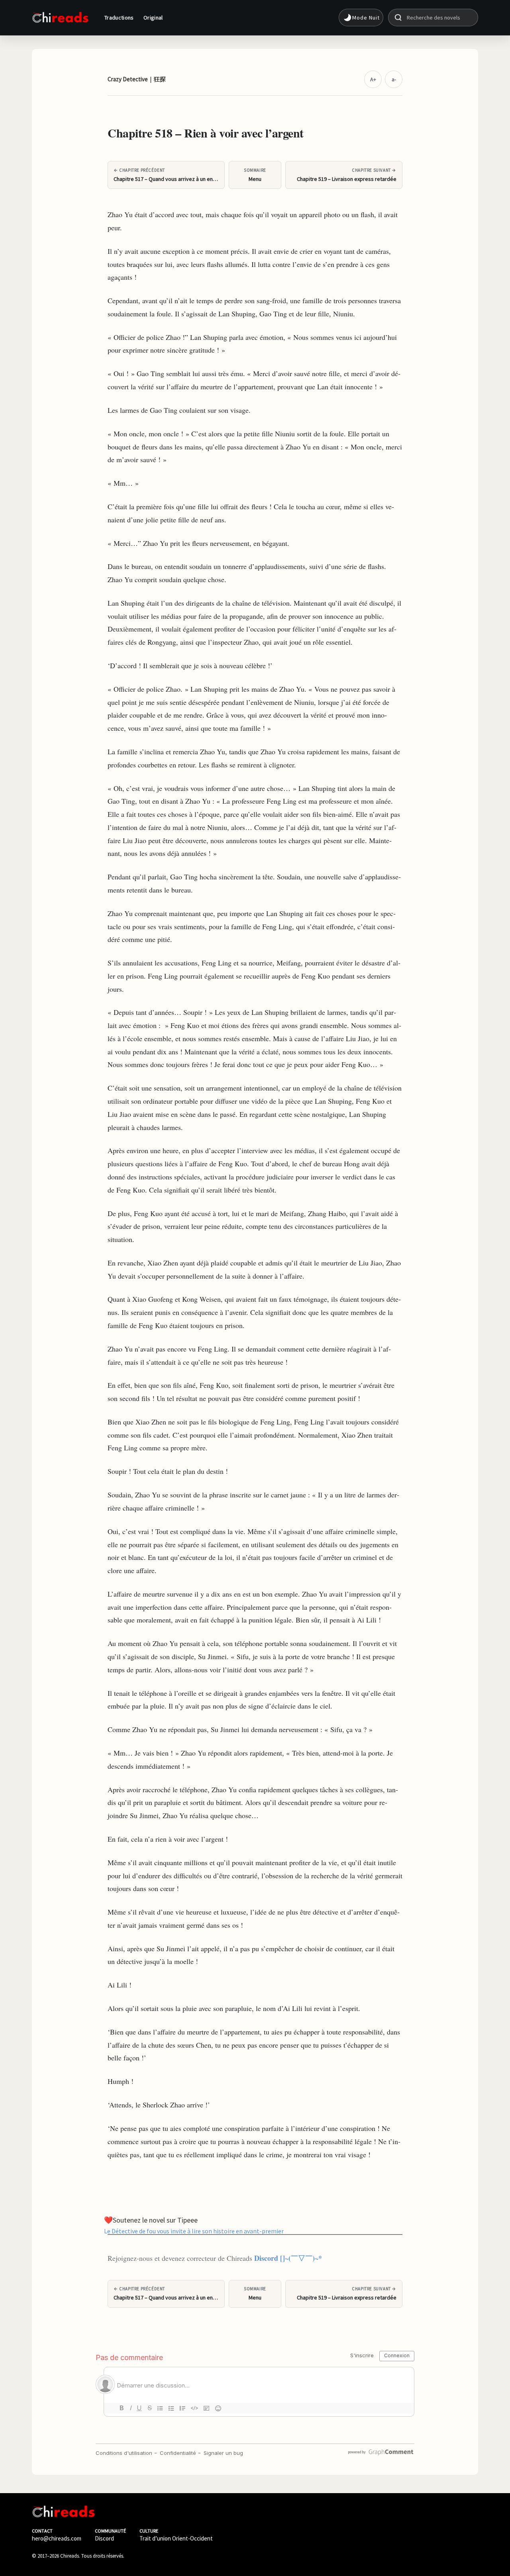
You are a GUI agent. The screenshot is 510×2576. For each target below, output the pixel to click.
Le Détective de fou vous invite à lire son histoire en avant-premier (194, 2231)
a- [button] (394, 79)
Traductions (119, 18)
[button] (361, 18)
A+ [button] (373, 79)
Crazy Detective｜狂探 (137, 79)
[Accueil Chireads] (60, 18)
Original (153, 18)
